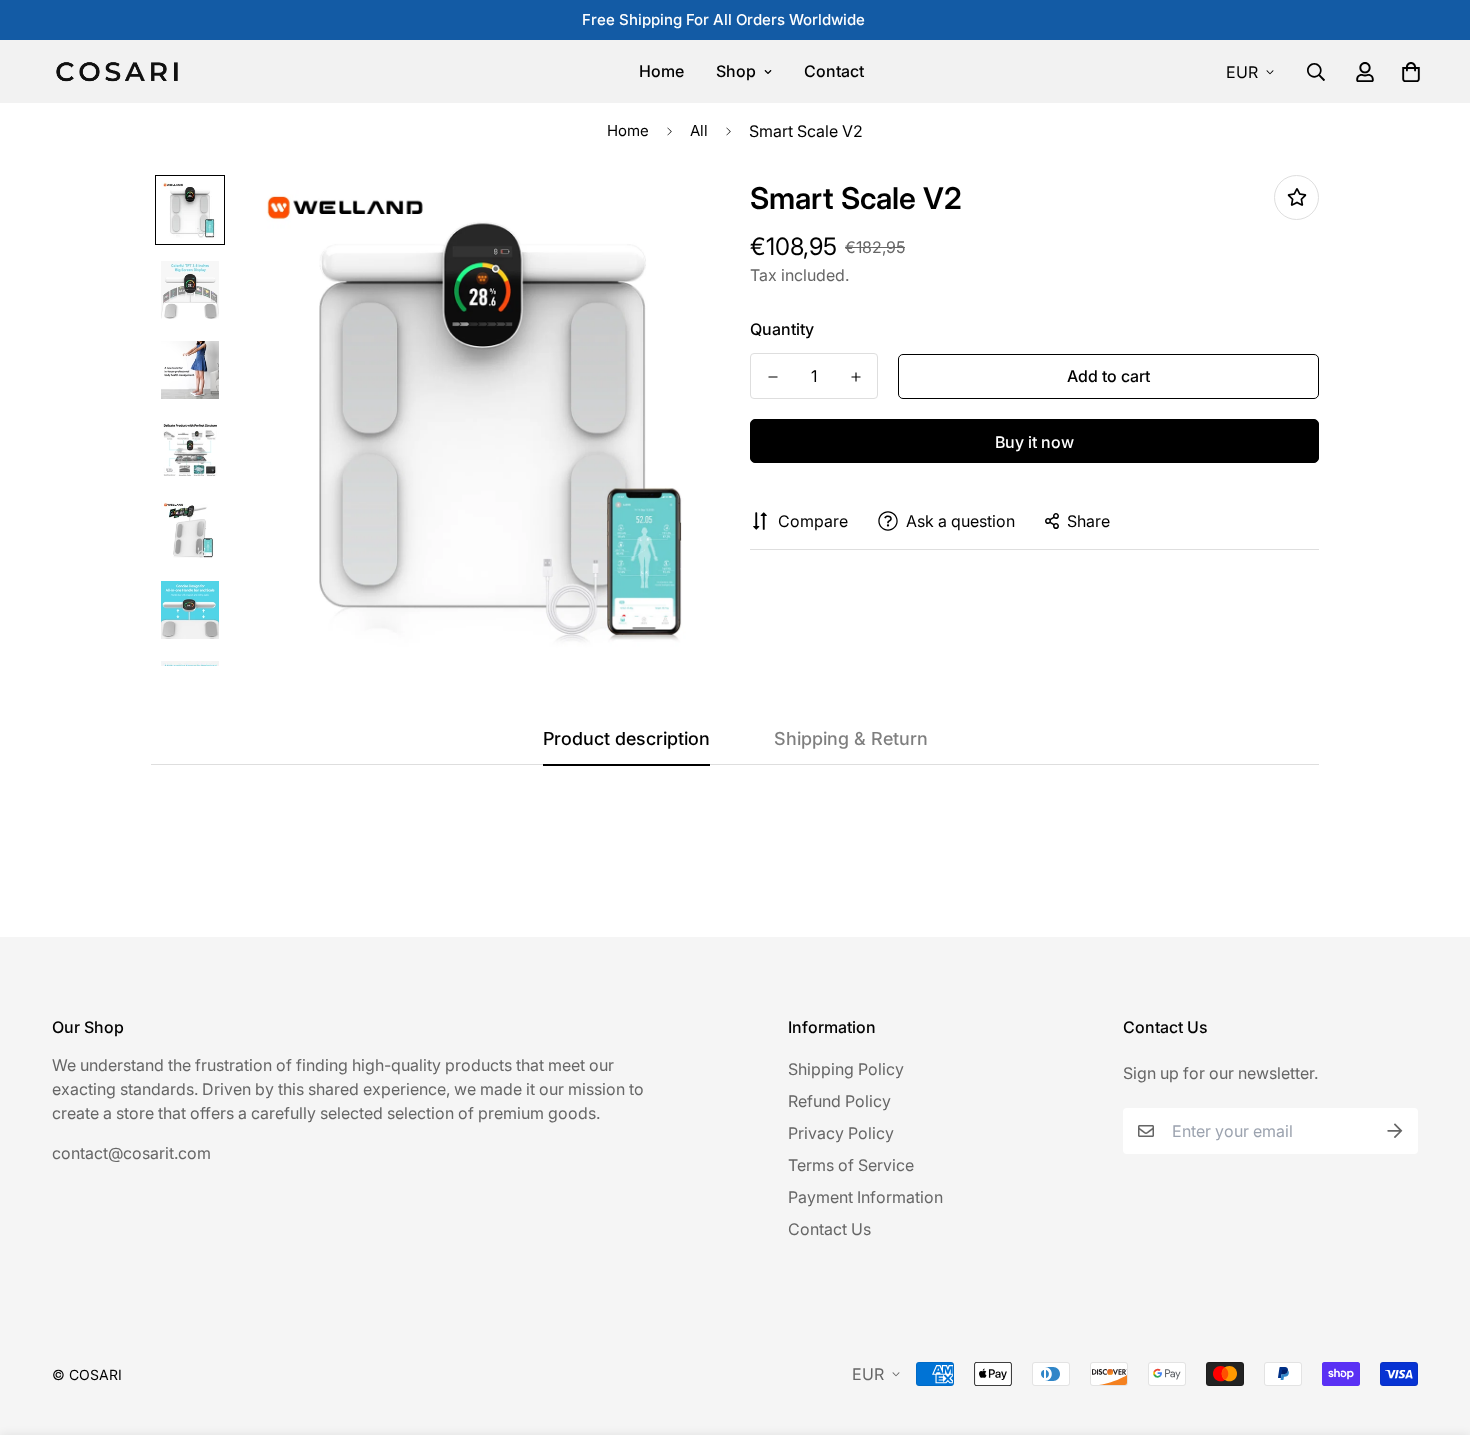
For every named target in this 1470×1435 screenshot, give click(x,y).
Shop (736, 71)
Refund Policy (839, 1101)
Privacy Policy (841, 1133)
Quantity (782, 329)
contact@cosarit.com (131, 1153)
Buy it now (1034, 442)
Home (661, 71)
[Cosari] (117, 71)
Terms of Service (851, 1165)
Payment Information (865, 1197)
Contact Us (829, 1229)
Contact (834, 71)
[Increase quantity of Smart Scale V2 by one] (855, 377)
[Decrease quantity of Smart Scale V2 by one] (772, 377)
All (699, 130)
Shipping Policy (846, 1069)
